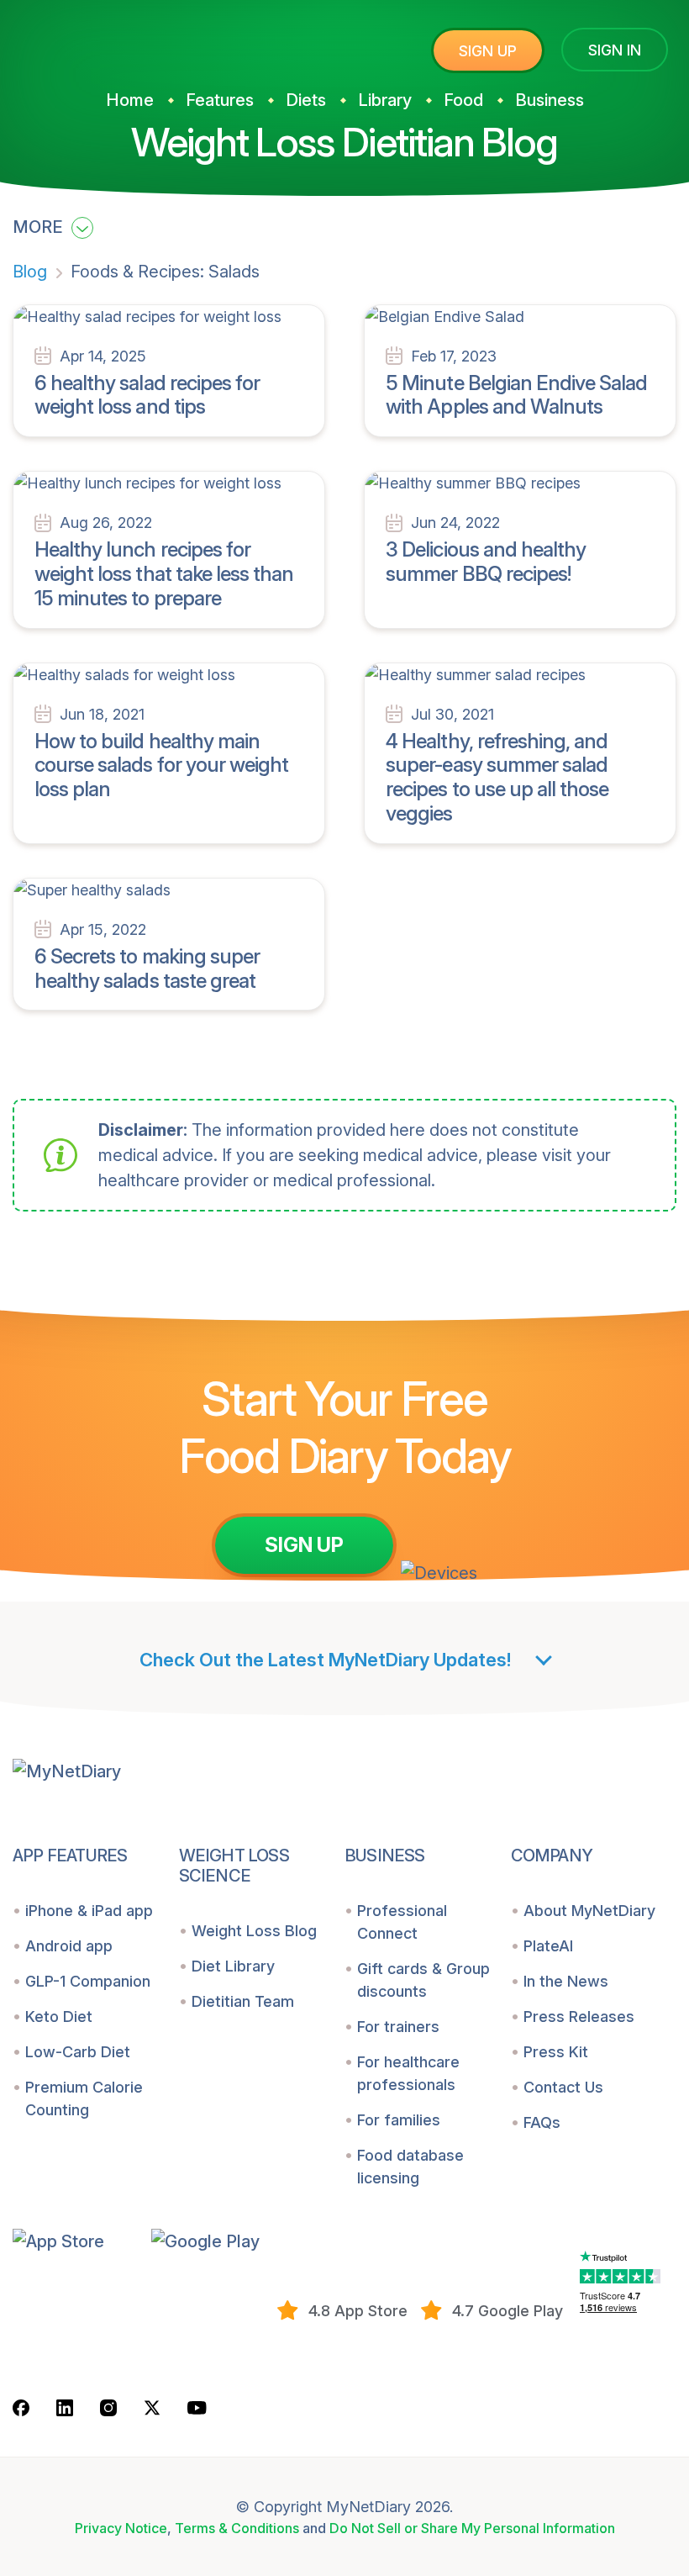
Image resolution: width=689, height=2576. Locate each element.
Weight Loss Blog (254, 1931)
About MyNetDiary (589, 1911)
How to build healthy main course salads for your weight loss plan (161, 765)
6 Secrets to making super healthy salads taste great (147, 969)
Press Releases (579, 2016)
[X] (152, 2407)
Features (220, 100)
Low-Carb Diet (78, 2052)
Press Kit (556, 2052)
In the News (566, 1981)
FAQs (542, 2122)
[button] (76, 2241)
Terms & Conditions (237, 2528)
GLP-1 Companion (88, 1981)
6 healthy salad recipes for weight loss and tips (147, 395)
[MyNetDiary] (139, 43)
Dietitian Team (243, 2001)
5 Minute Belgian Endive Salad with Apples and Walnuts (516, 395)
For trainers (398, 2027)
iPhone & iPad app (89, 1911)
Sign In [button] (615, 50)
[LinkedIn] (65, 2407)
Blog (30, 272)
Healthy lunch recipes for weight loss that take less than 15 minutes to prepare (164, 574)
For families (399, 2120)
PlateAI (548, 1946)
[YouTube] (197, 2406)
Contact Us (563, 2087)
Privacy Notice (121, 2528)
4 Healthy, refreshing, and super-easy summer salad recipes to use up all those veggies (497, 777)
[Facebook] (21, 2407)
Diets (306, 100)
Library (385, 100)
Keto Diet (59, 2016)
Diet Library (233, 1966)
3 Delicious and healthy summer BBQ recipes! (486, 562)
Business (550, 100)
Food (463, 100)
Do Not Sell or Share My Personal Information (472, 2528)
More (40, 227)
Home (130, 100)
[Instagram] (108, 2407)
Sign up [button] (488, 51)
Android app (69, 1946)
